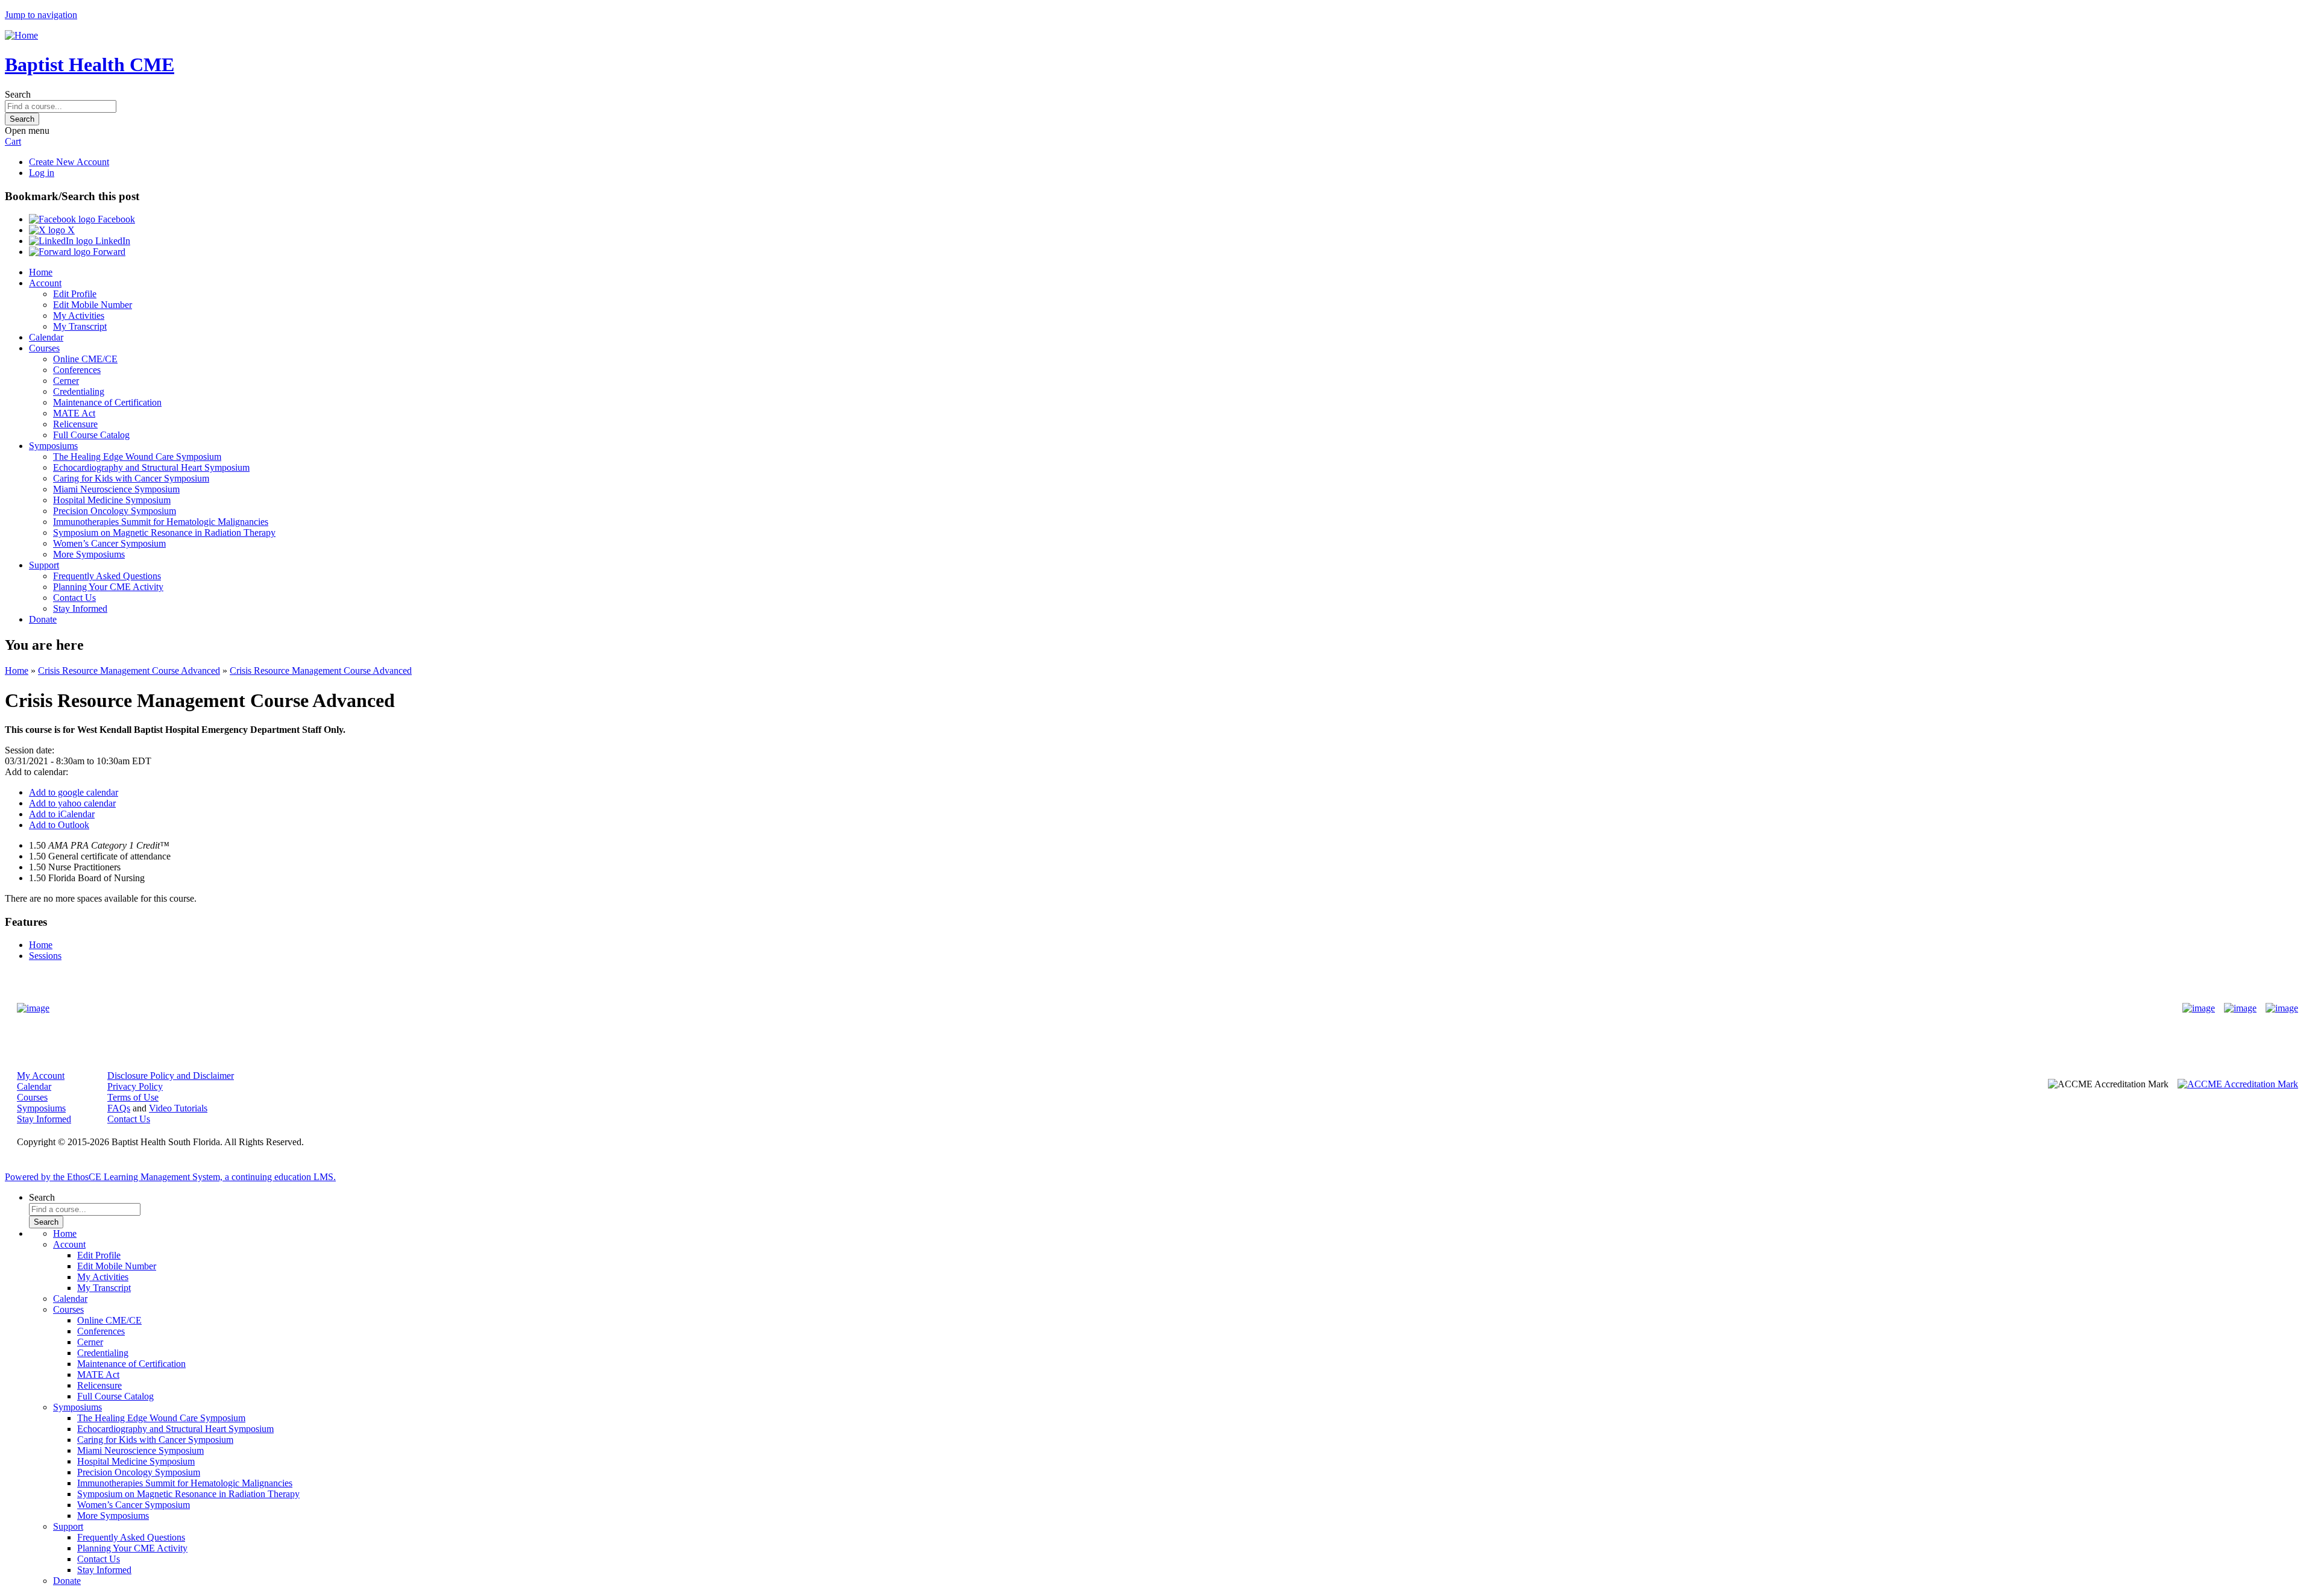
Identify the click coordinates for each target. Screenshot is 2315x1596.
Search (18, 94)
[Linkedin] (2282, 1008)
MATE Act (74, 413)
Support (44, 565)
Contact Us (74, 598)
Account (45, 283)
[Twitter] (2240, 1008)
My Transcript (80, 326)
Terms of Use (133, 1097)
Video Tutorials (178, 1108)
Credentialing (79, 391)
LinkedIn (112, 241)
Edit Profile (75, 294)
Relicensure (75, 424)
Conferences (77, 370)
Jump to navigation (41, 15)
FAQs (119, 1108)
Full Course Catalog (91, 435)
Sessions (45, 956)
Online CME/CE (85, 359)
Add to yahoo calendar (72, 803)
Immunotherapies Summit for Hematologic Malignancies (161, 522)
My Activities (79, 316)
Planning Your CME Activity (108, 587)
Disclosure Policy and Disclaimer (171, 1076)
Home (41, 272)
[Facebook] (2199, 1008)
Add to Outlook (59, 825)
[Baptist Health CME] (33, 1008)
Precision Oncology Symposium (115, 511)
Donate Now (1120, 1008)
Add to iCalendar (62, 814)
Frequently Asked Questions (107, 576)
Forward (108, 252)
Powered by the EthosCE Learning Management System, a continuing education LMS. (170, 1177)
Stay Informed (80, 608)
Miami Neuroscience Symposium (116, 489)
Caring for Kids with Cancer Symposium (131, 478)
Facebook (115, 219)
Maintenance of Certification (107, 402)
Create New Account (69, 162)
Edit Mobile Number (93, 305)
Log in (42, 173)
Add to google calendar (74, 792)
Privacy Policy (135, 1086)
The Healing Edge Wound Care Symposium (137, 457)
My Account (41, 1076)
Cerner (66, 381)
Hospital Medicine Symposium (112, 500)
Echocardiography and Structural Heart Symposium (151, 467)
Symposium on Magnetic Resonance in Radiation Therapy (164, 533)
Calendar (46, 337)
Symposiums (53, 446)
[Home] (21, 35)
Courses (44, 348)
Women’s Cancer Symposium (109, 543)
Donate (43, 619)
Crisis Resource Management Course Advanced (129, 671)
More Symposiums (89, 554)
